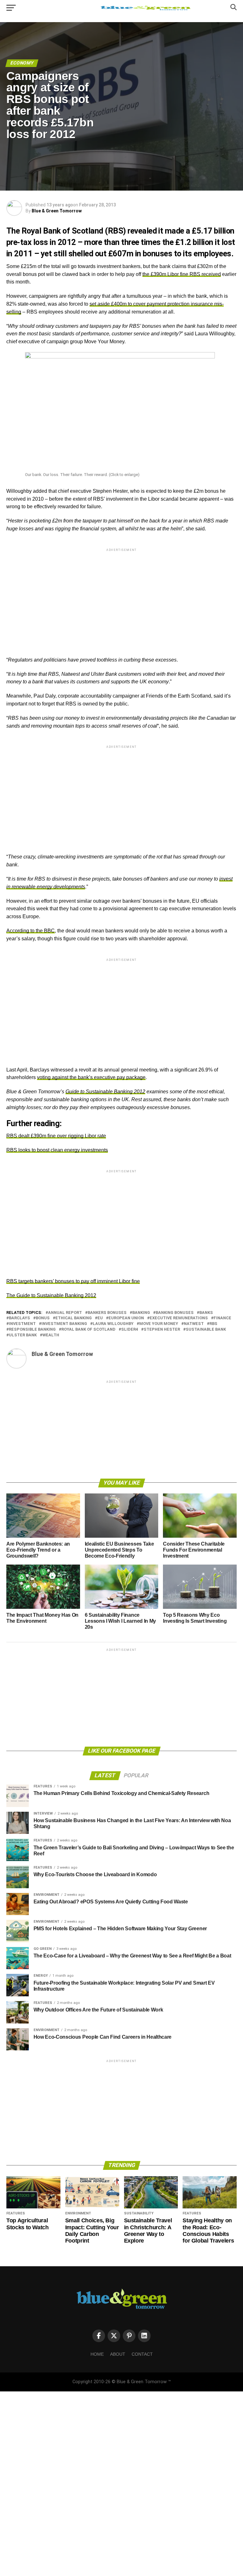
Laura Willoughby (113, 1324)
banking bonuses (175, 1313)
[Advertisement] (121, 597)
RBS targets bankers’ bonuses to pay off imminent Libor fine (73, 1281)
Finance (222, 1318)
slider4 (130, 1330)
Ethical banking (74, 1318)
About (118, 2354)
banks (206, 1313)
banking (141, 1313)
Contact (142, 2354)
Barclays (19, 1318)
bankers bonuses (107, 1313)
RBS (213, 1324)
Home (97, 2354)
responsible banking (32, 1330)
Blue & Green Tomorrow (57, 211)
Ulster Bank (23, 1335)
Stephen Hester (162, 1330)
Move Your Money (159, 1324)
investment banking (64, 1324)
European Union (126, 1318)
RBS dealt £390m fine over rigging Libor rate (56, 1136)
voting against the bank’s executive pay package (91, 1077)
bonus (43, 1318)
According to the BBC (31, 931)
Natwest (194, 1324)
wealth (51, 1335)
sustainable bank (206, 1330)
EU (100, 1318)
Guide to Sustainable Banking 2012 (105, 1092)
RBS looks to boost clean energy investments (57, 1150)
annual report (65, 1313)
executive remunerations (179, 1318)
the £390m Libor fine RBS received (182, 274)
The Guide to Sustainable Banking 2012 (51, 1295)
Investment (22, 1324)
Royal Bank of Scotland (88, 1330)
